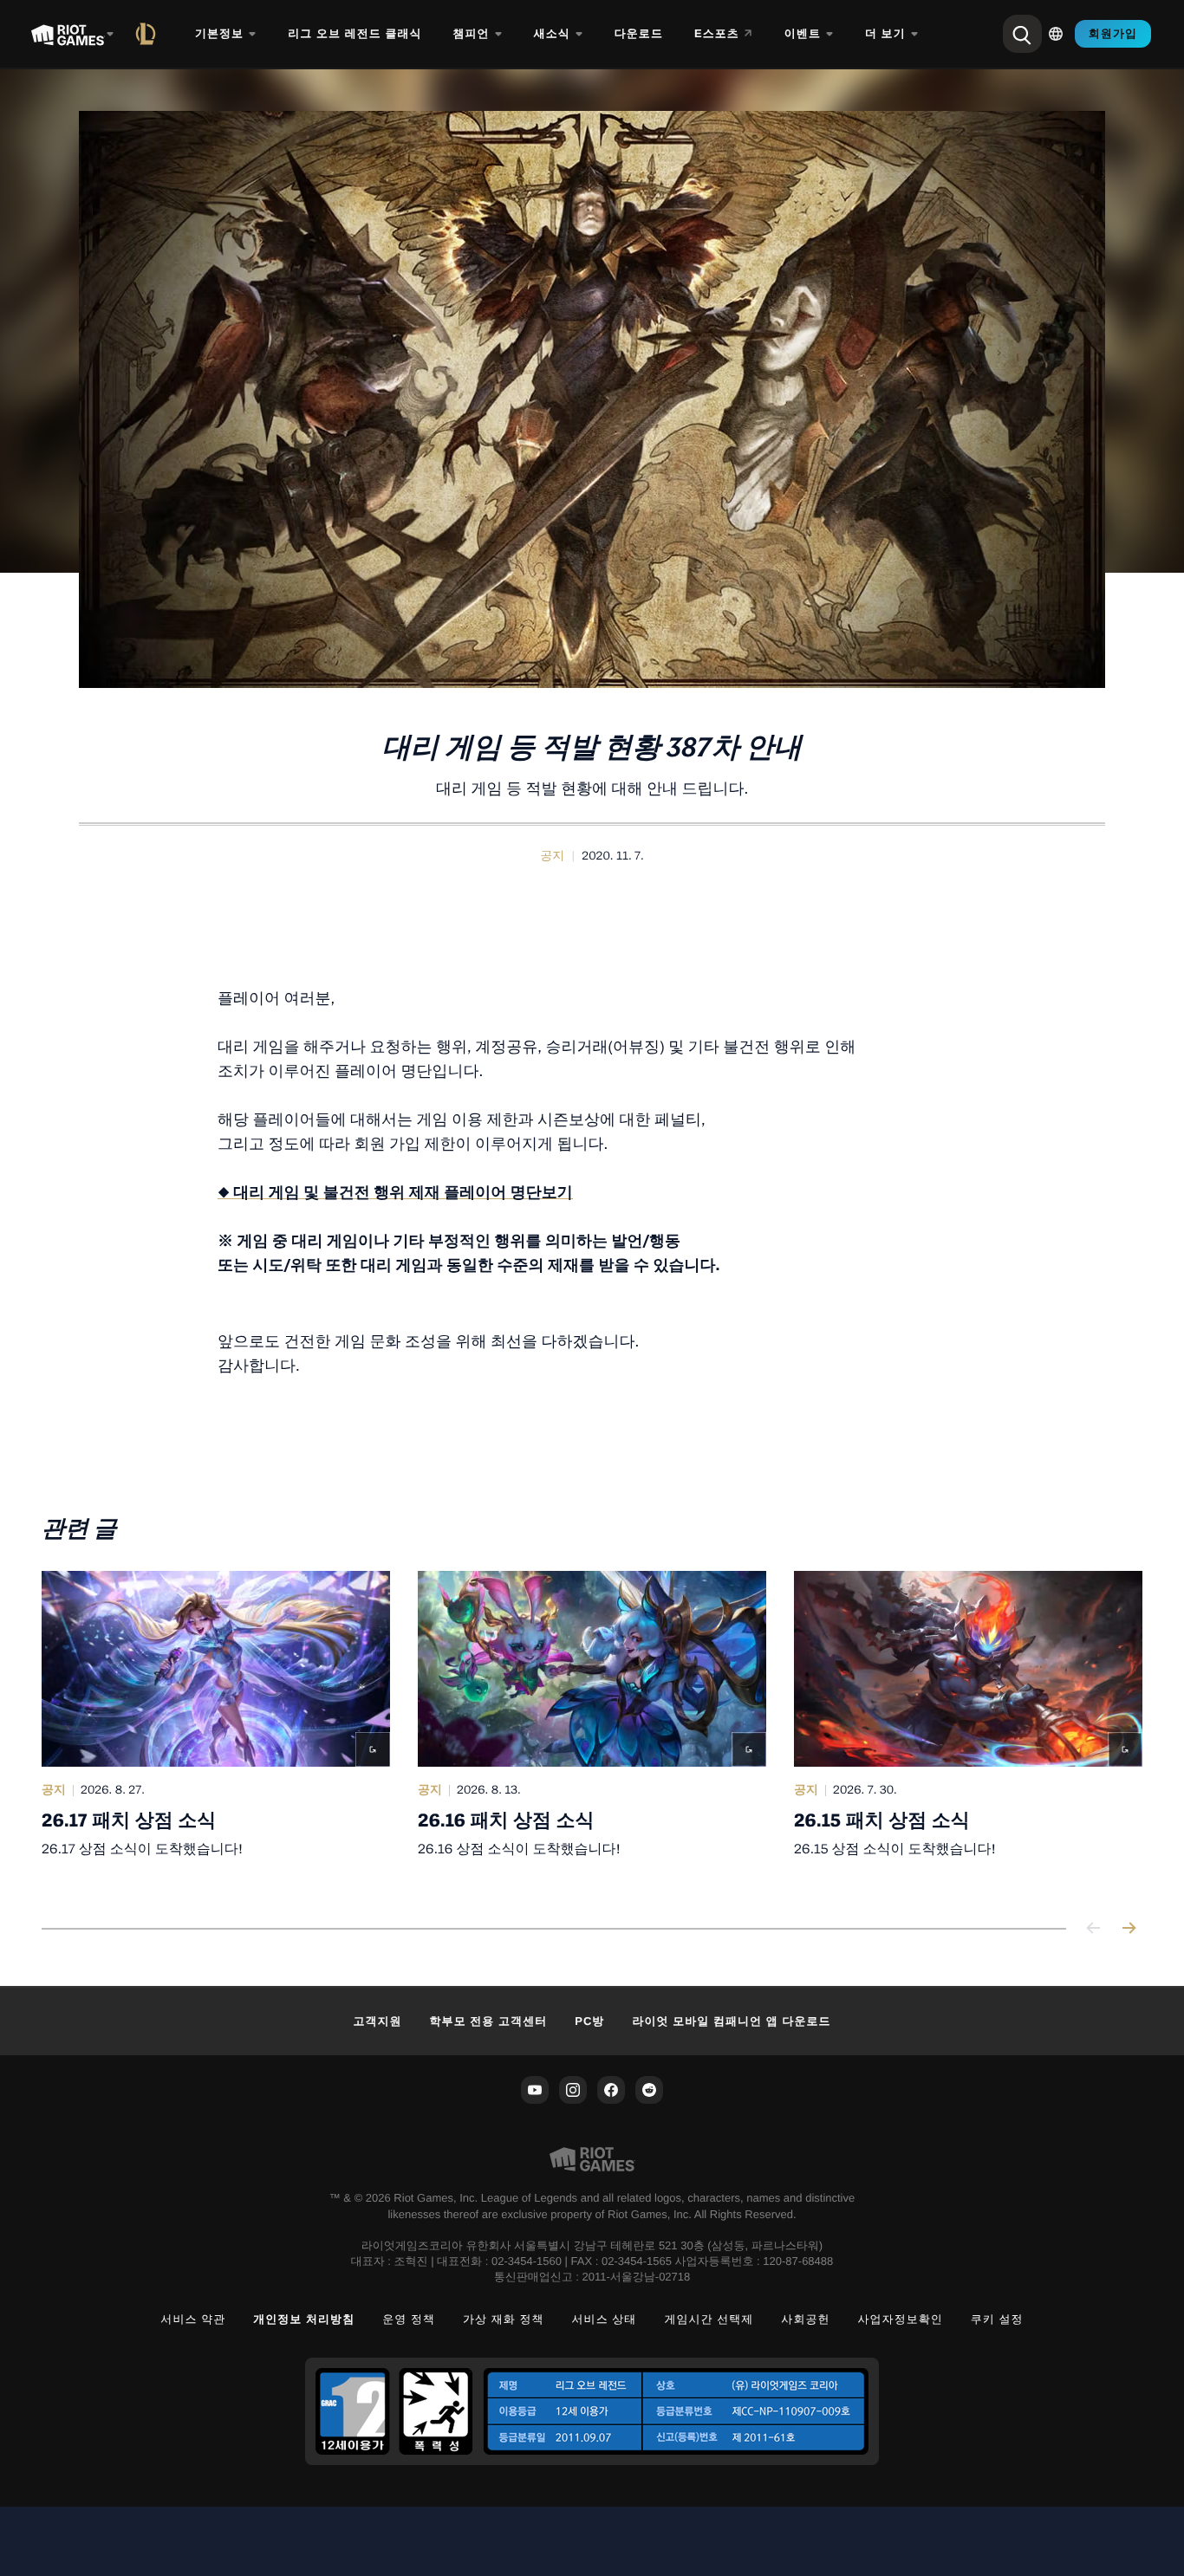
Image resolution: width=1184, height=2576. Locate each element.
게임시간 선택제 (709, 2319)
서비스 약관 (193, 2319)
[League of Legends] (149, 34)
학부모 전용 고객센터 (489, 2021)
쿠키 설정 (997, 2319)
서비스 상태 (605, 2319)
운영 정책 (409, 2319)
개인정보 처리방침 (304, 2319)
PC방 (589, 2021)
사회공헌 (805, 2319)
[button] (552, 856)
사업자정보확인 (901, 2319)
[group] (592, 1729)
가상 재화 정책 (504, 2319)
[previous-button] (1094, 1929)
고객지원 (377, 2021)
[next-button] (1129, 1929)
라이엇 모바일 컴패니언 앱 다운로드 (731, 2021)
